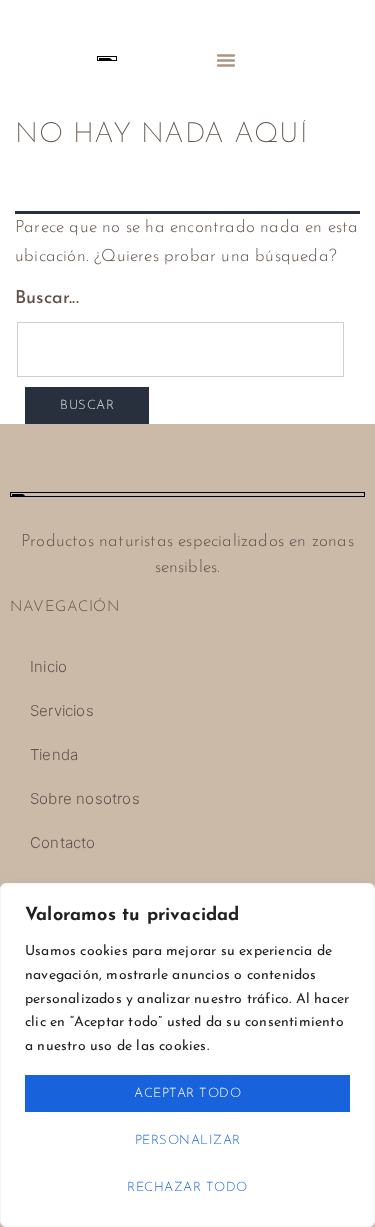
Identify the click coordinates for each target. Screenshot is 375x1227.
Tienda (54, 754)
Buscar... (47, 299)
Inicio (48, 666)
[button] (226, 60)
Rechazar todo (187, 1187)
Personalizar (188, 1140)
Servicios (62, 710)
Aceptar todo (187, 1093)
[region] (187, 1055)
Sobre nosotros (85, 798)
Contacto (63, 842)
